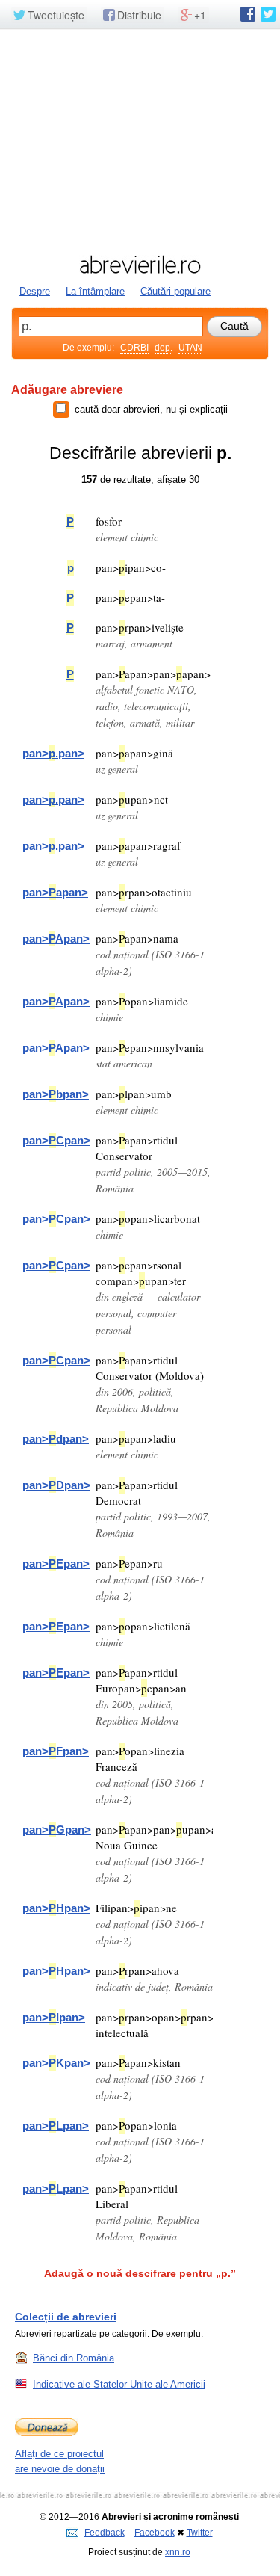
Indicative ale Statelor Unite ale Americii (119, 2384)
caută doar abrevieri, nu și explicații (151, 409)
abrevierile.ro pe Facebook (248, 14)
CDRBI (134, 348)
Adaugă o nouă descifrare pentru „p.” (140, 2273)
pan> (53, 753)
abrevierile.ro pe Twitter (268, 14)
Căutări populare (175, 291)
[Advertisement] (140, 140)
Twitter (200, 2533)
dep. (164, 348)
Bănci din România (74, 2358)
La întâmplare (95, 291)
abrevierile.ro (140, 265)
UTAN (190, 348)
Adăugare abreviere (67, 390)
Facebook (155, 2533)
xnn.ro (178, 2552)
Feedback (105, 2533)
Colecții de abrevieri (66, 2317)
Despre (35, 291)
